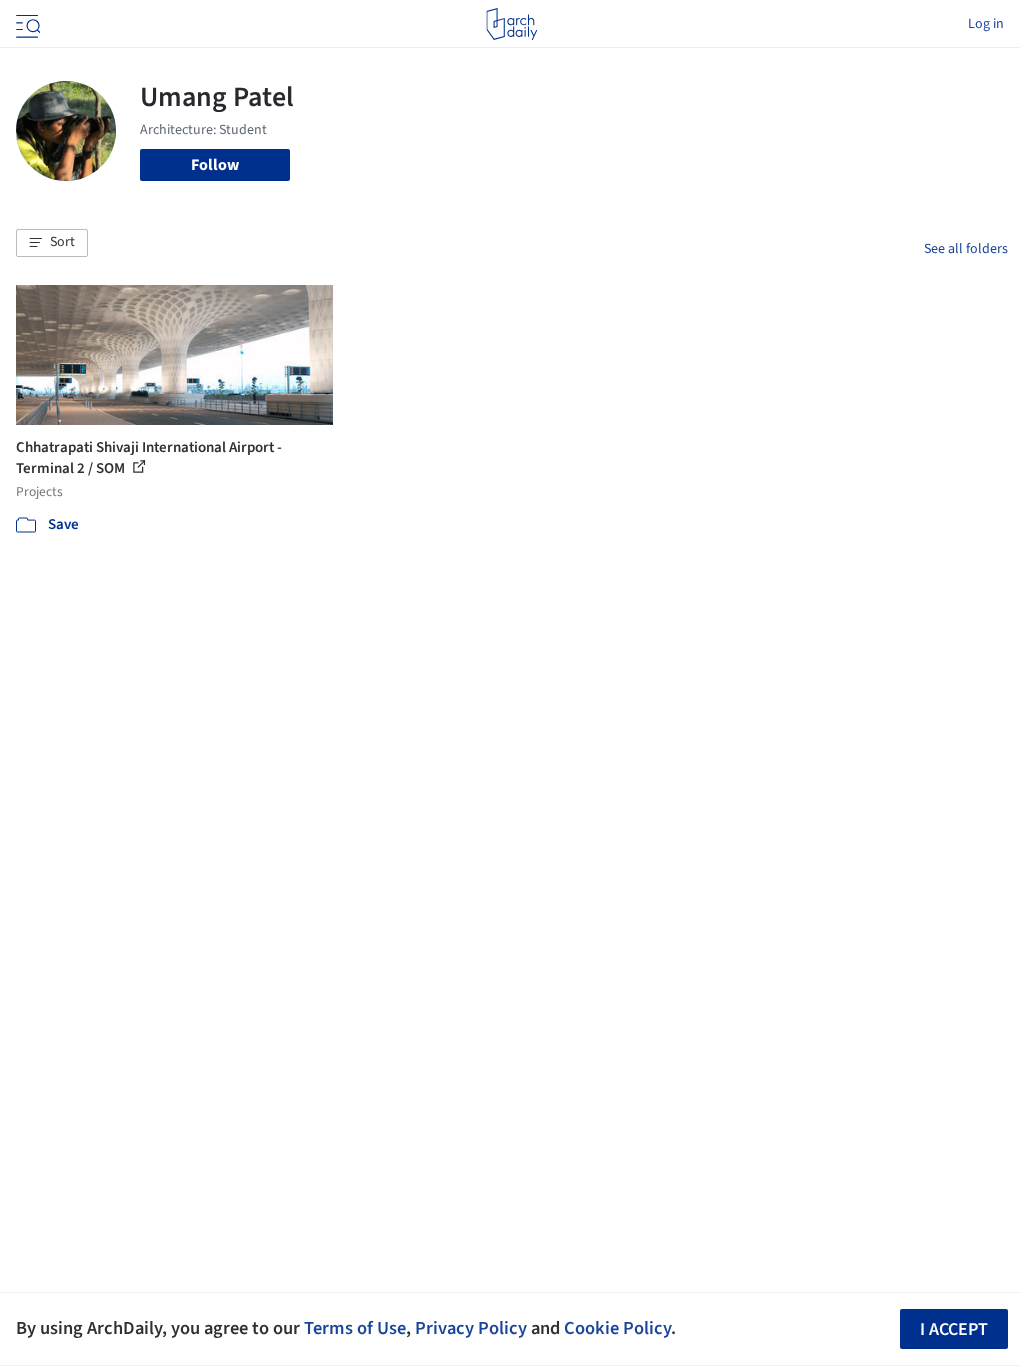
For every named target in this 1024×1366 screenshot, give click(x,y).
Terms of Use (355, 1328)
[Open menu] (26, 24)
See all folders (966, 249)
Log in (986, 24)
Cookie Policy (617, 1328)
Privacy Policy (471, 1328)
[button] (52, 243)
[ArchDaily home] (511, 24)
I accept (954, 1329)
